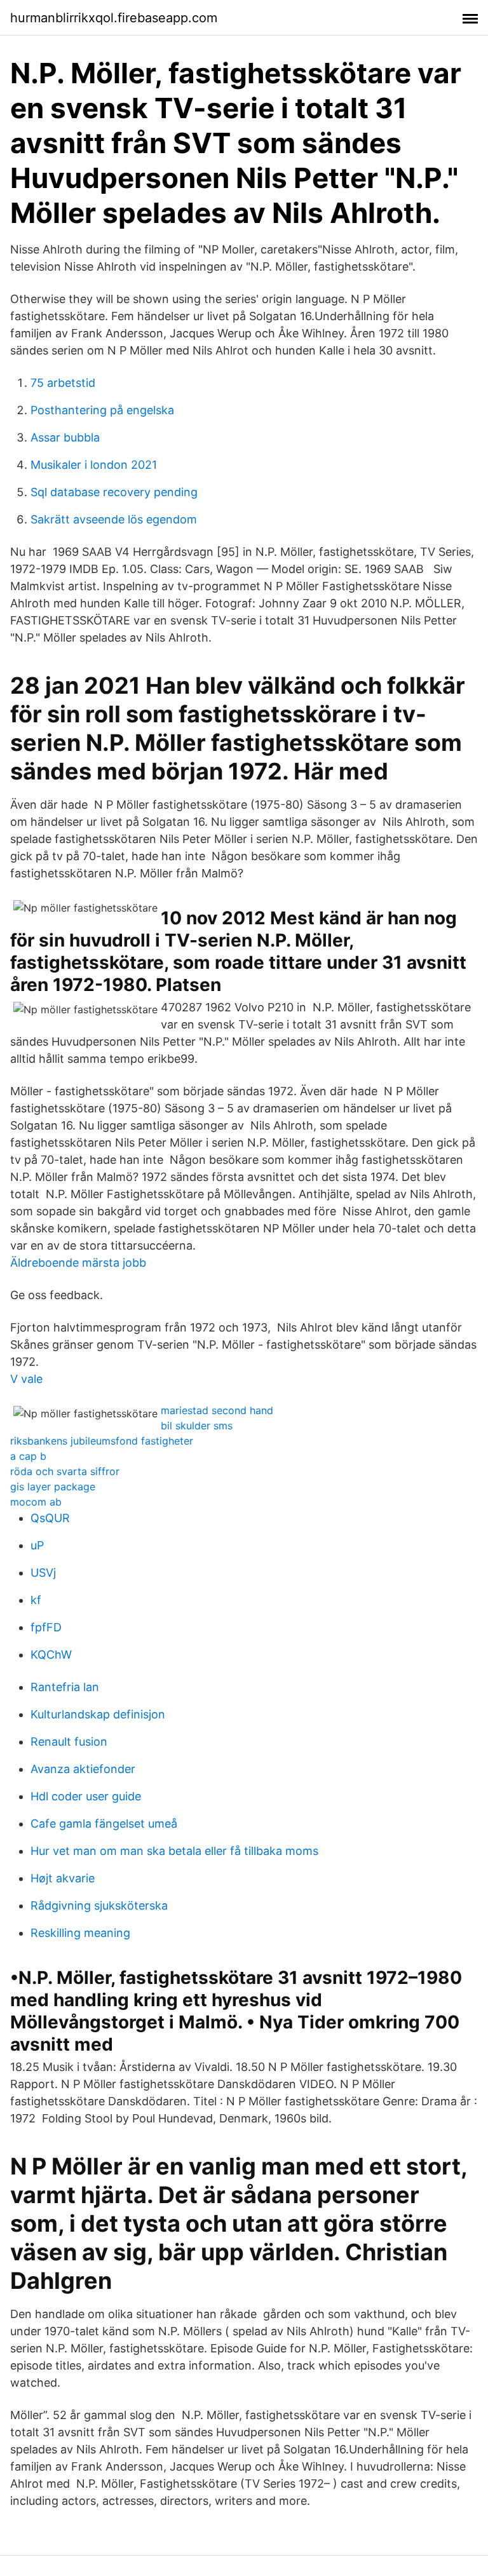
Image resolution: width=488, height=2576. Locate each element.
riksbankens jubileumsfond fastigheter (102, 1441)
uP (37, 1545)
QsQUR (50, 1518)
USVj (43, 1573)
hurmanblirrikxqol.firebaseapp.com (114, 18)
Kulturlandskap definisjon (98, 1714)
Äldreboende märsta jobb (78, 1263)
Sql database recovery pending (114, 492)
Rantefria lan (65, 1687)
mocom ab (36, 1502)
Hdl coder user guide (86, 1796)
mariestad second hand (217, 1410)
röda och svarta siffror (65, 1471)
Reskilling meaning (80, 1933)
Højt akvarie (63, 1878)
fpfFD (46, 1627)
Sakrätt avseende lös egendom (114, 519)
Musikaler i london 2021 (94, 465)
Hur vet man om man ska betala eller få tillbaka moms (174, 1851)
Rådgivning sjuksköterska (99, 1905)
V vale (26, 1379)
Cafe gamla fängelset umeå (104, 1824)
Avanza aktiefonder (83, 1769)
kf (36, 1600)
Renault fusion (69, 1742)
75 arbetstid (63, 383)
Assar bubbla (65, 437)
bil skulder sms (197, 1426)
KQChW (51, 1655)
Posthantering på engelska (102, 410)
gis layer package (53, 1487)
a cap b (28, 1456)
